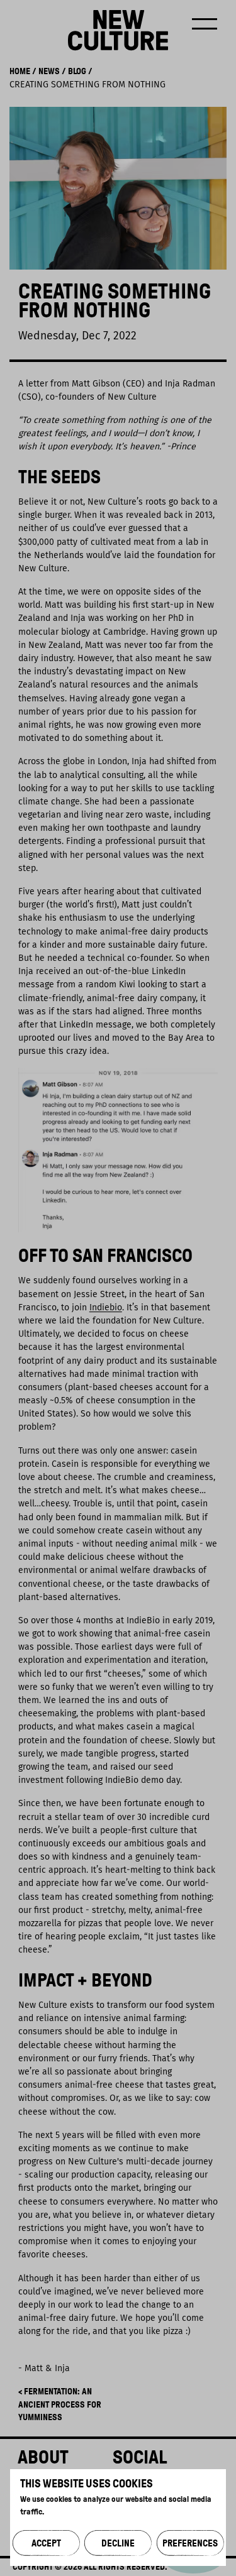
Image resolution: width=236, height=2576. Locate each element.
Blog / (79, 71)
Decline (118, 2543)
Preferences (190, 2543)
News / (51, 71)
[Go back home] (118, 30)
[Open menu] (205, 24)
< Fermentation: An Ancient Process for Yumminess (60, 2404)
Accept (46, 2543)
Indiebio (106, 1307)
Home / (23, 71)
